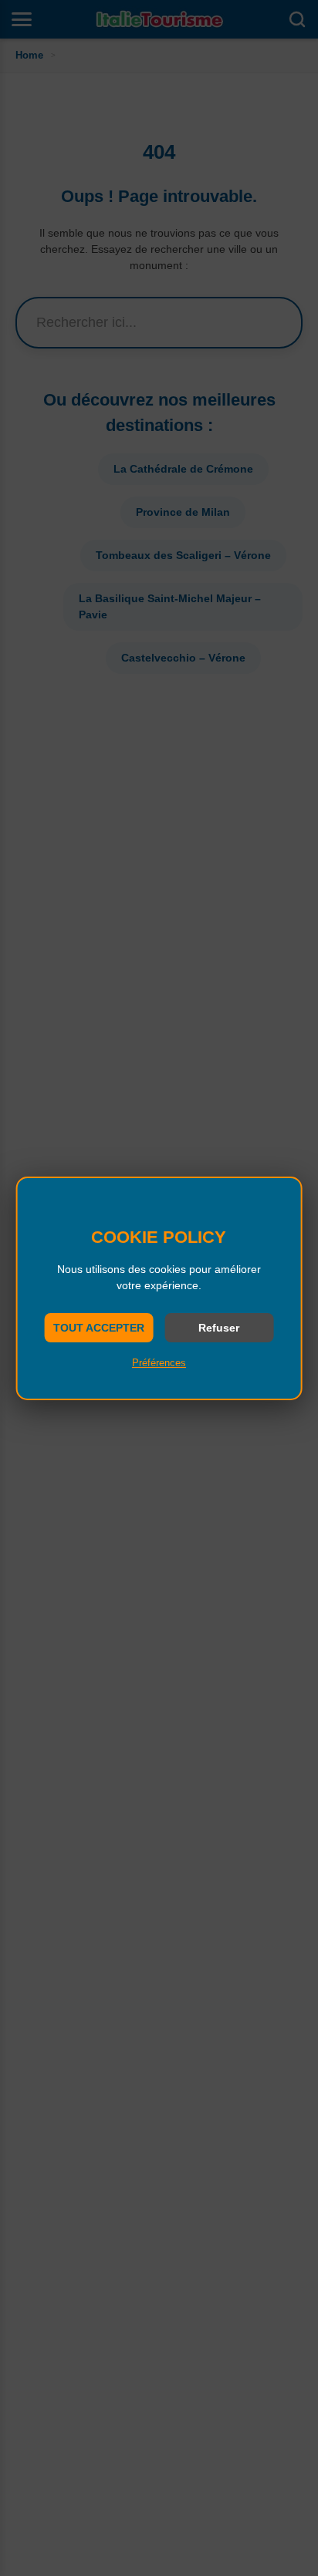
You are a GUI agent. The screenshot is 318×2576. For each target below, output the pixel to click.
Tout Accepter (99, 1328)
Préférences (159, 1363)
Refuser (219, 1328)
